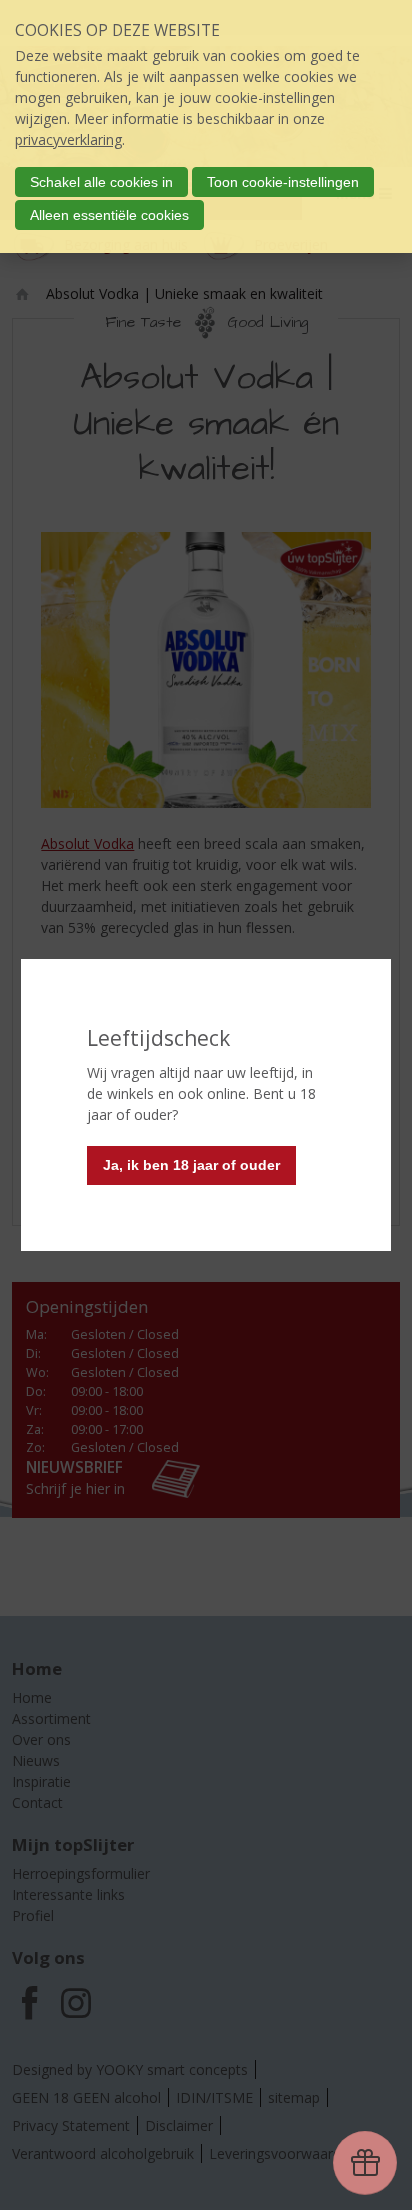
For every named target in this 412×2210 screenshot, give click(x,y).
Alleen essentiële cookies (109, 215)
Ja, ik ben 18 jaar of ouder (191, 1165)
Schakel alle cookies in (101, 182)
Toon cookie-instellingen (283, 182)
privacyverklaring (68, 139)
